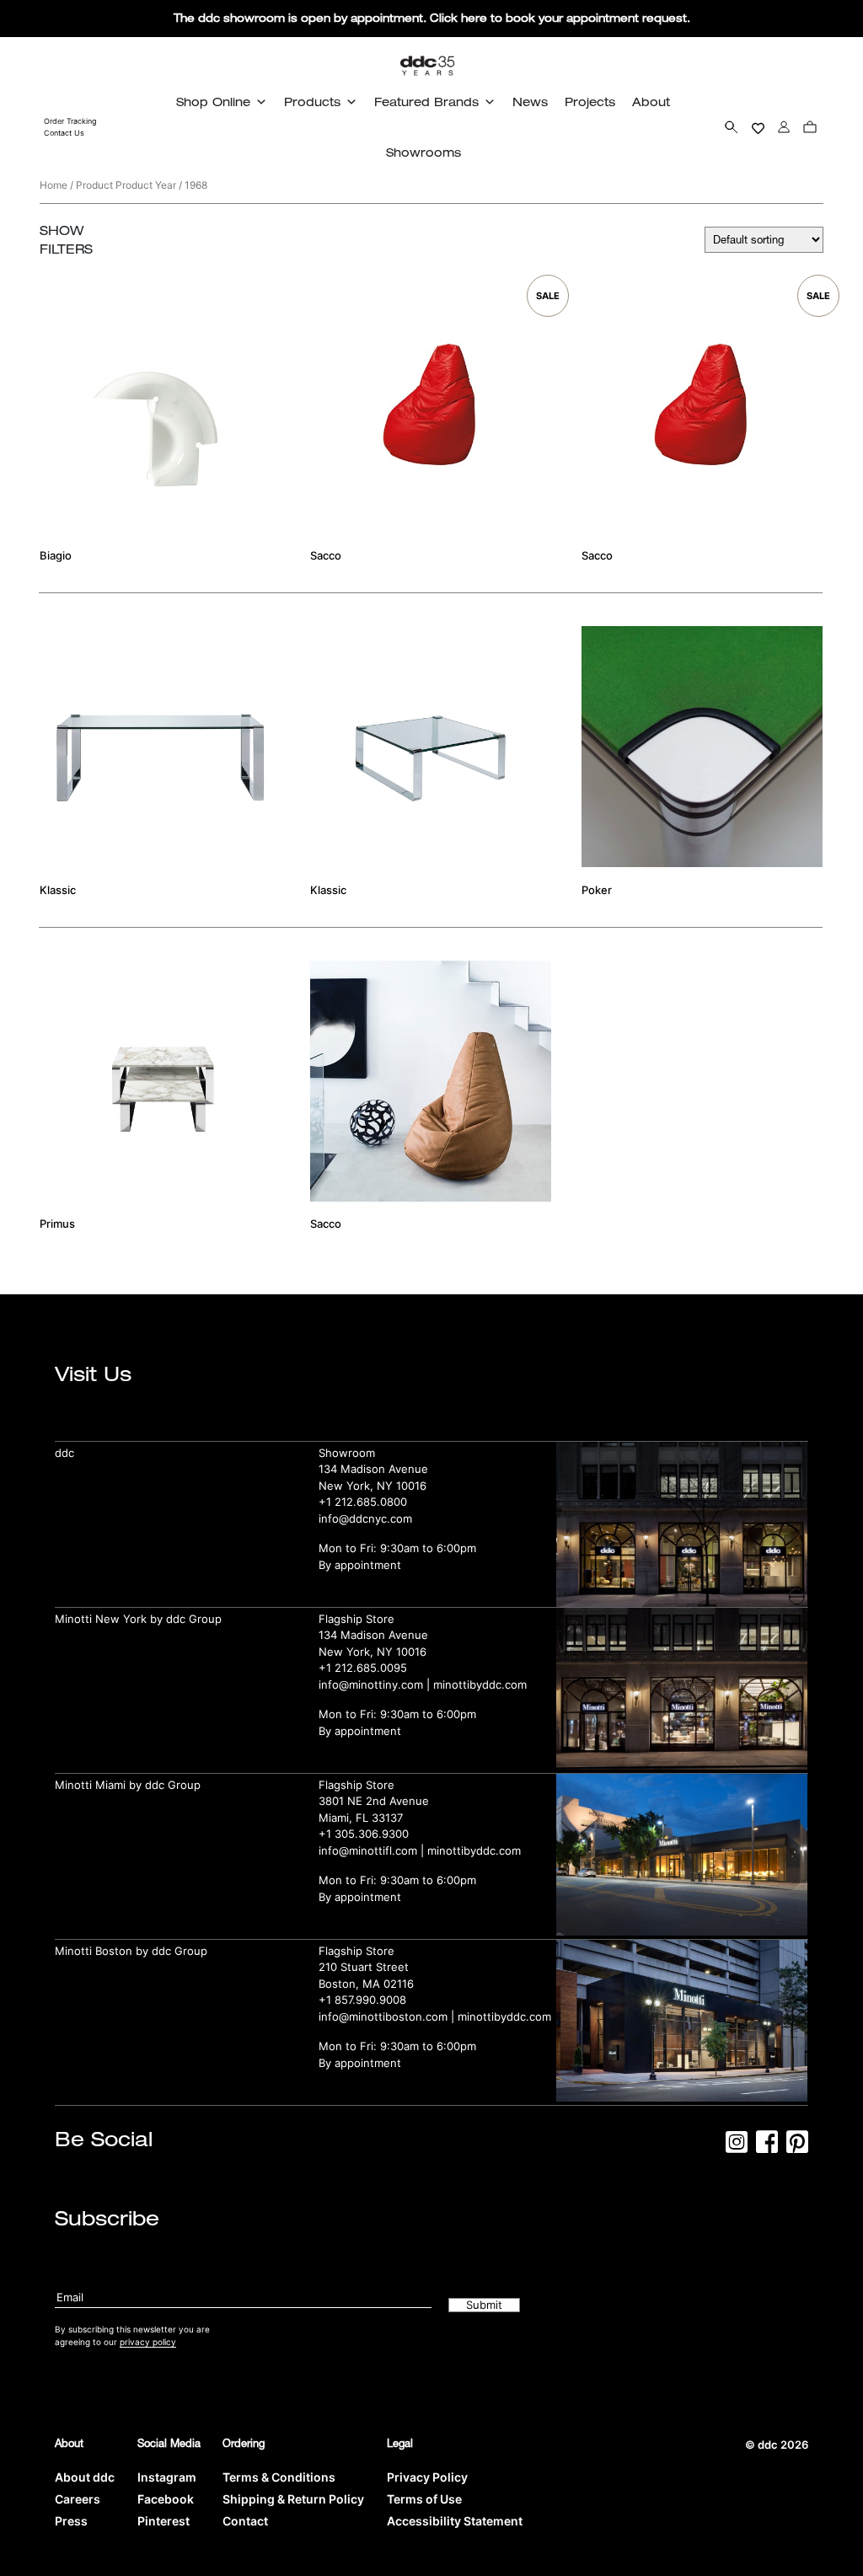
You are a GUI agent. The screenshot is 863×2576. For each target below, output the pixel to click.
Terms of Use (424, 2499)
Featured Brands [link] (426, 102)
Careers (78, 2499)
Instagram (167, 2477)
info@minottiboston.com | (388, 2016)
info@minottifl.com (368, 1850)
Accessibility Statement (455, 2521)
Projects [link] (590, 102)
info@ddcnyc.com (365, 1518)
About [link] (651, 102)
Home (54, 185)
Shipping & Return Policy (293, 2499)
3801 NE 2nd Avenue (374, 1801)
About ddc (85, 2477)
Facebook (166, 2499)
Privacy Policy (427, 2477)
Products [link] (312, 102)
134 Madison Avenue (373, 1469)
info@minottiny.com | (376, 1684)
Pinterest (163, 2521)
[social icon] (737, 2147)
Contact (245, 2521)
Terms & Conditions (279, 2477)
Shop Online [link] (213, 102)
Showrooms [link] (423, 152)
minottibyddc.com (480, 1684)
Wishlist (758, 127)
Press (71, 2521)
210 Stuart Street (364, 1967)
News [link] (530, 102)
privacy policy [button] (148, 2342)
